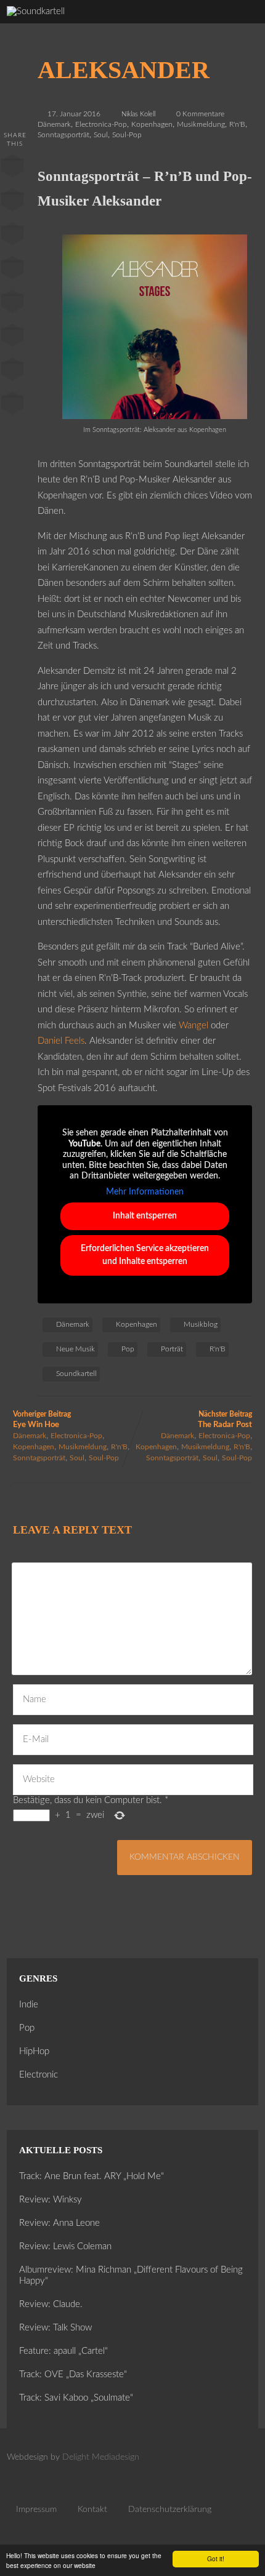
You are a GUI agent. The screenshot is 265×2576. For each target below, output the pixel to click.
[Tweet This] (12, 202)
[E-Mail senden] (12, 372)
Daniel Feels (61, 1041)
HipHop (34, 2051)
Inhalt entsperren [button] (145, 1216)
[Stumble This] (12, 304)
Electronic (39, 2075)
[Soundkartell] (36, 11)
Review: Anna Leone (59, 2223)
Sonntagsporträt (63, 135)
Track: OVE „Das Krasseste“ (73, 2374)
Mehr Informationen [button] (145, 1192)
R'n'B (237, 124)
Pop (128, 1349)
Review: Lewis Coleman (65, 2246)
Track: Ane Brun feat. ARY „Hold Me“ (92, 2176)
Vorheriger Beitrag (42, 1420)
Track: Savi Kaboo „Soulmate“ (76, 2398)
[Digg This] (12, 338)
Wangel (194, 1026)
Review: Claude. (51, 2304)
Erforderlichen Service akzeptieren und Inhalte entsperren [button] (145, 1255)
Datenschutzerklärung (170, 2510)
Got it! (216, 2558)
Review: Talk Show (55, 2328)
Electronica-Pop (101, 124)
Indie (29, 2005)
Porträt (172, 1349)
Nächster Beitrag (225, 1420)
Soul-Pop (127, 135)
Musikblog (201, 1324)
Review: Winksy (51, 2200)
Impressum (36, 2510)
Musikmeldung (201, 124)
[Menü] (242, 25)
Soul (101, 135)
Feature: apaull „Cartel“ (63, 2351)
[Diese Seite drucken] (12, 406)
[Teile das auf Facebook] (12, 169)
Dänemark (54, 124)
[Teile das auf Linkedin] (12, 270)
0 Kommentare (200, 114)
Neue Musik (75, 1349)
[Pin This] (12, 236)
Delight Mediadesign (101, 2457)
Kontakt (92, 2510)
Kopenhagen (152, 124)
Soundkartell (76, 1374)
